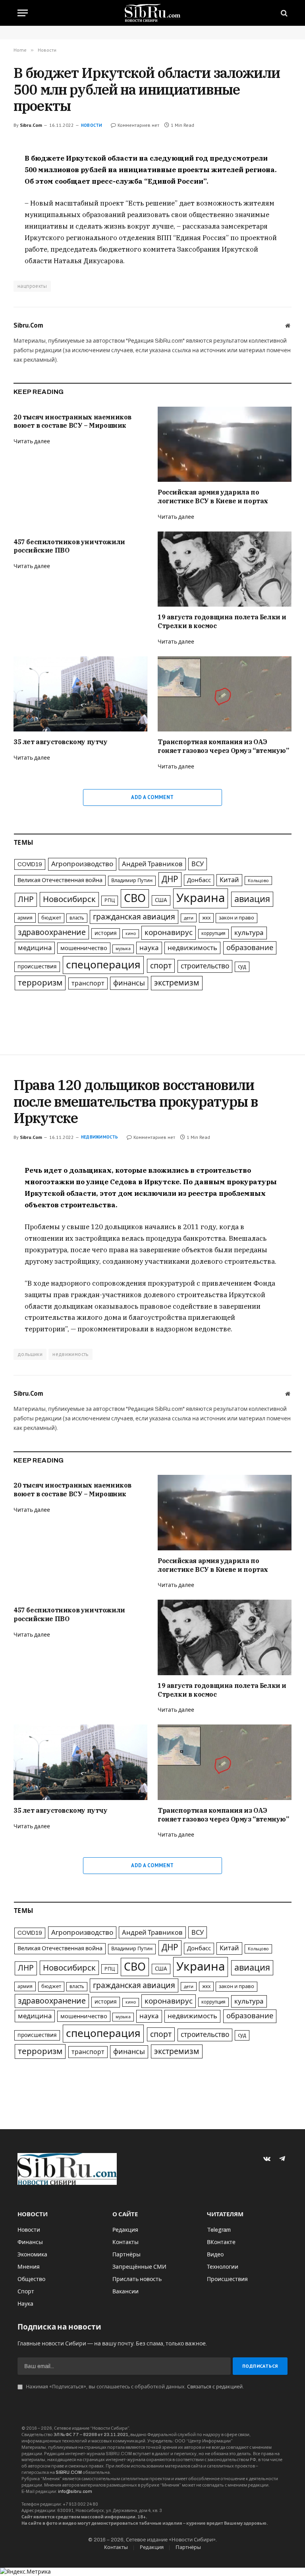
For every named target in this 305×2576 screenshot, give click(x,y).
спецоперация (103, 965)
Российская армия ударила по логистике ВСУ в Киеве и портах (213, 497)
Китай (229, 880)
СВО (135, 898)
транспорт (88, 983)
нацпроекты (32, 286)
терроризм (40, 983)
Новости (92, 125)
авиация (252, 899)
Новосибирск (69, 899)
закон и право (236, 918)
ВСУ (198, 864)
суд (242, 967)
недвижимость (192, 948)
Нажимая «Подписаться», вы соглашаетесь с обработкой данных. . (134, 2387)
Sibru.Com (31, 125)
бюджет (51, 918)
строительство (205, 966)
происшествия (37, 967)
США (161, 900)
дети (189, 918)
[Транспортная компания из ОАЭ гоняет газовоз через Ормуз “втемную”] (225, 694)
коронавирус (169, 932)
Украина (201, 898)
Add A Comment (152, 797)
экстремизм (177, 983)
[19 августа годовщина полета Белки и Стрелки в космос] (225, 569)
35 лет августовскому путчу (61, 742)
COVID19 (30, 864)
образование (250, 948)
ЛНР (26, 899)
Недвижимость (100, 1137)
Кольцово (258, 881)
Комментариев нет (138, 125)
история (106, 933)
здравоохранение (52, 932)
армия (25, 918)
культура (249, 933)
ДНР (170, 879)
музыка (123, 949)
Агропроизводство (82, 864)
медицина (35, 948)
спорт (161, 966)
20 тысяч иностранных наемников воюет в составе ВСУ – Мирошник (72, 421)
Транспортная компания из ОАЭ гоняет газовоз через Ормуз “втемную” (223, 746)
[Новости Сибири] (153, 13)
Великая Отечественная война (60, 880)
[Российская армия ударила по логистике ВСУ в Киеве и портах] (225, 444)
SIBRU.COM (69, 2472)
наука (149, 948)
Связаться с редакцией (215, 2387)
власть (77, 918)
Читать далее (32, 441)
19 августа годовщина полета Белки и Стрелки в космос (222, 621)
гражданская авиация (134, 917)
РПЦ (110, 900)
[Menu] (23, 13)
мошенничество (84, 948)
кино (131, 934)
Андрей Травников (152, 864)
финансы (129, 983)
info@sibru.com (75, 2491)
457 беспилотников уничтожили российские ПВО (69, 546)
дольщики (30, 1354)
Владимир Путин (132, 881)
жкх (206, 918)
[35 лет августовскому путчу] (80, 694)
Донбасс (199, 880)
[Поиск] (283, 13)
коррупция (213, 933)
